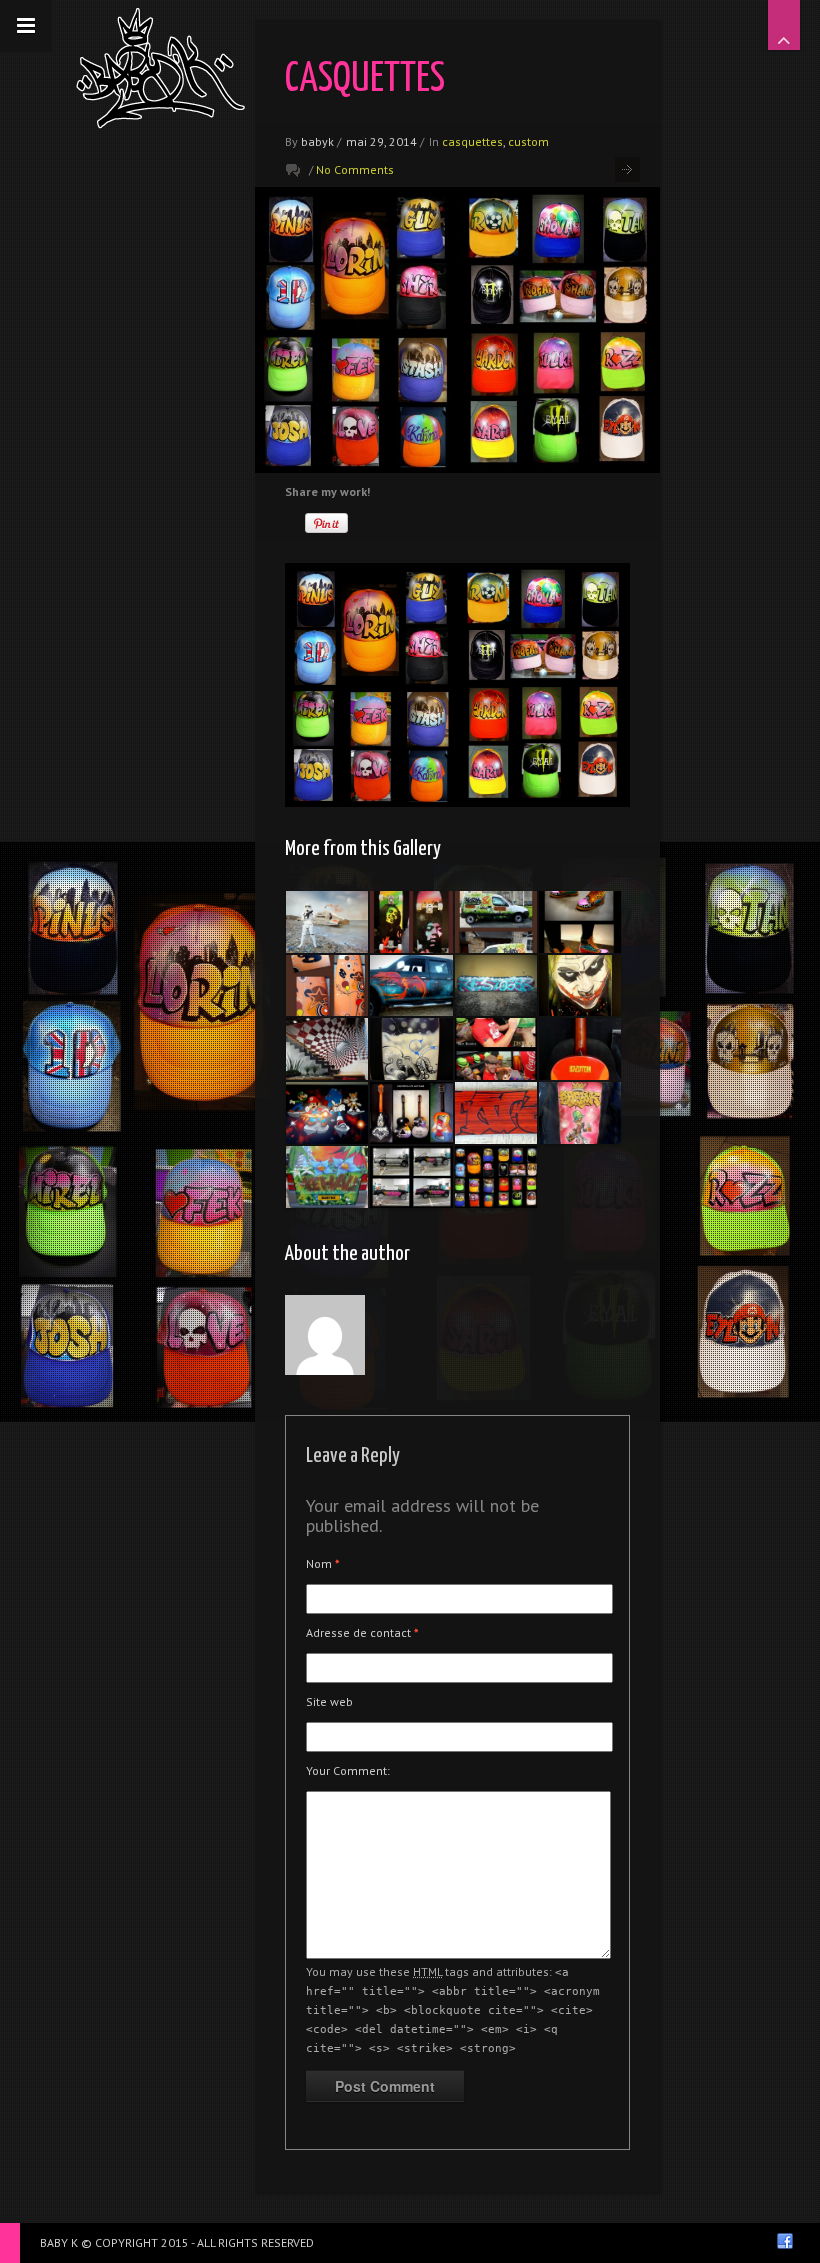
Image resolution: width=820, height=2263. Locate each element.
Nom (323, 1563)
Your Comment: (348, 1770)
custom (528, 141)
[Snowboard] (496, 986)
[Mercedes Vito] (327, 1177)
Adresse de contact (362, 1632)
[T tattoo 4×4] (411, 1177)
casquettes (472, 141)
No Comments (355, 169)
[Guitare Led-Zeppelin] (580, 1049)
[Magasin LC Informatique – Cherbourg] (327, 1049)
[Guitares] (411, 1113)
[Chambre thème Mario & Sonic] (327, 1113)
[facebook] (785, 2241)
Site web (329, 1701)
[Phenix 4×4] (411, 986)
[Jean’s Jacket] (580, 1113)
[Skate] (411, 922)
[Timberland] (580, 922)
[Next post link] (627, 169)
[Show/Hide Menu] (26, 26)
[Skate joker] (580, 986)
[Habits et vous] (496, 922)
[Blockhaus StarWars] (327, 922)
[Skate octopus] (411, 1049)
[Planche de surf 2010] (327, 986)
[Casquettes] (496, 1049)
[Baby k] (160, 68)
